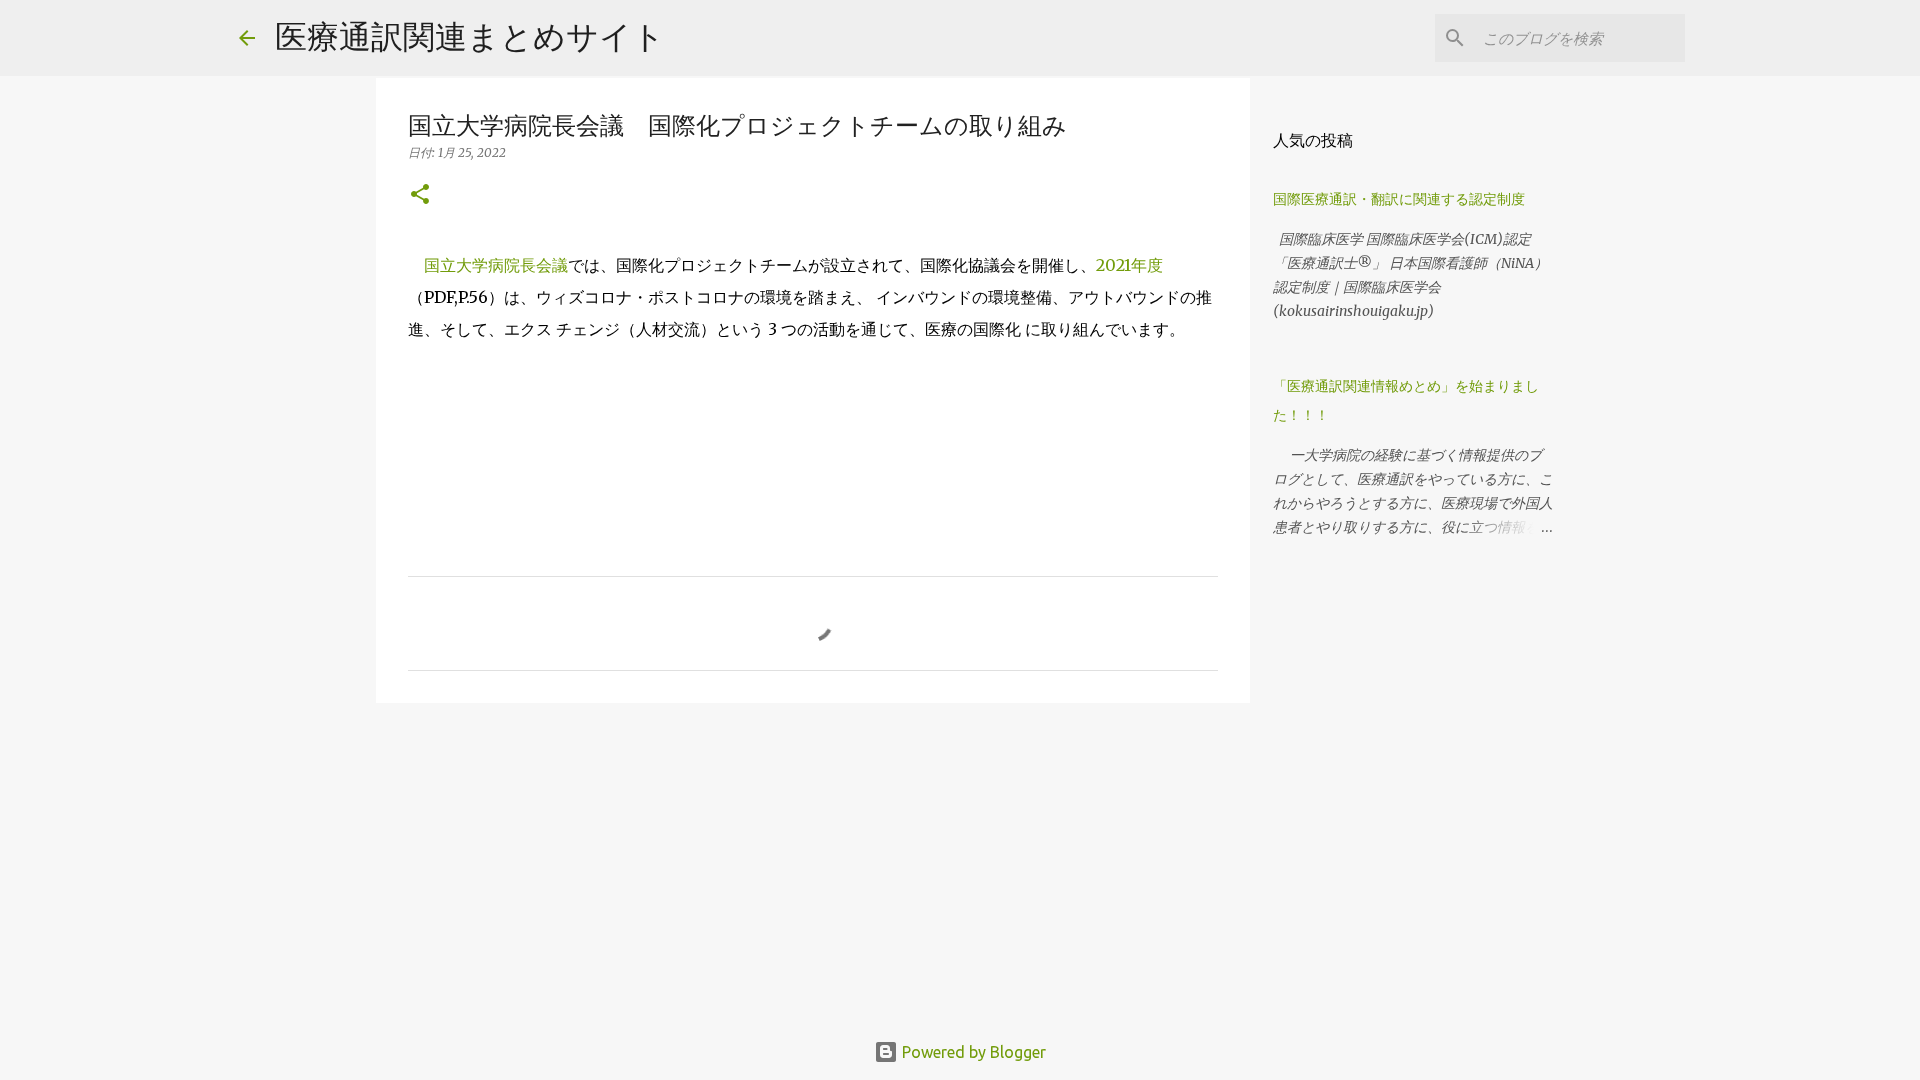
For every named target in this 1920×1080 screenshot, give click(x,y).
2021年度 (1129, 265)
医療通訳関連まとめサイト (470, 36)
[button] (420, 195)
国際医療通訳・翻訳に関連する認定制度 (1399, 199)
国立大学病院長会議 (496, 265)
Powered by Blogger (972, 1052)
